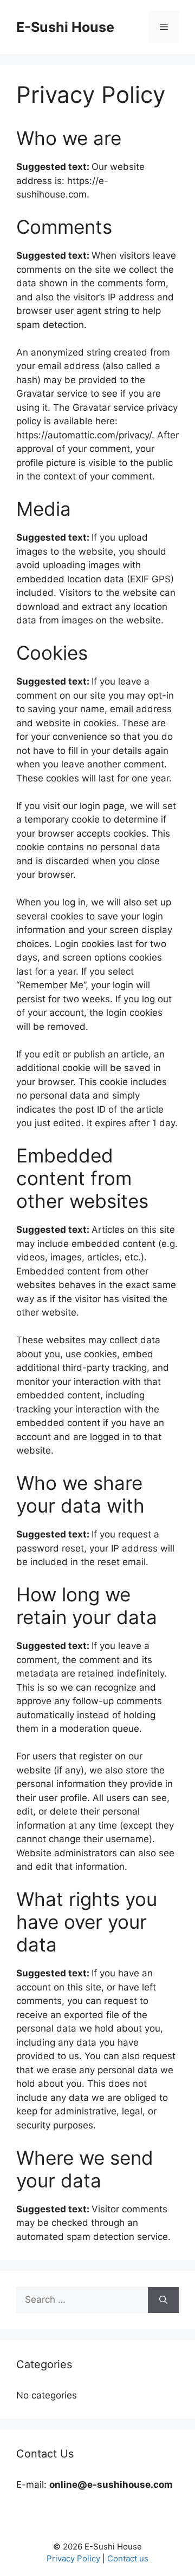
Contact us (128, 2558)
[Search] (163, 2300)
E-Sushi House (65, 27)
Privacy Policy (73, 2558)
